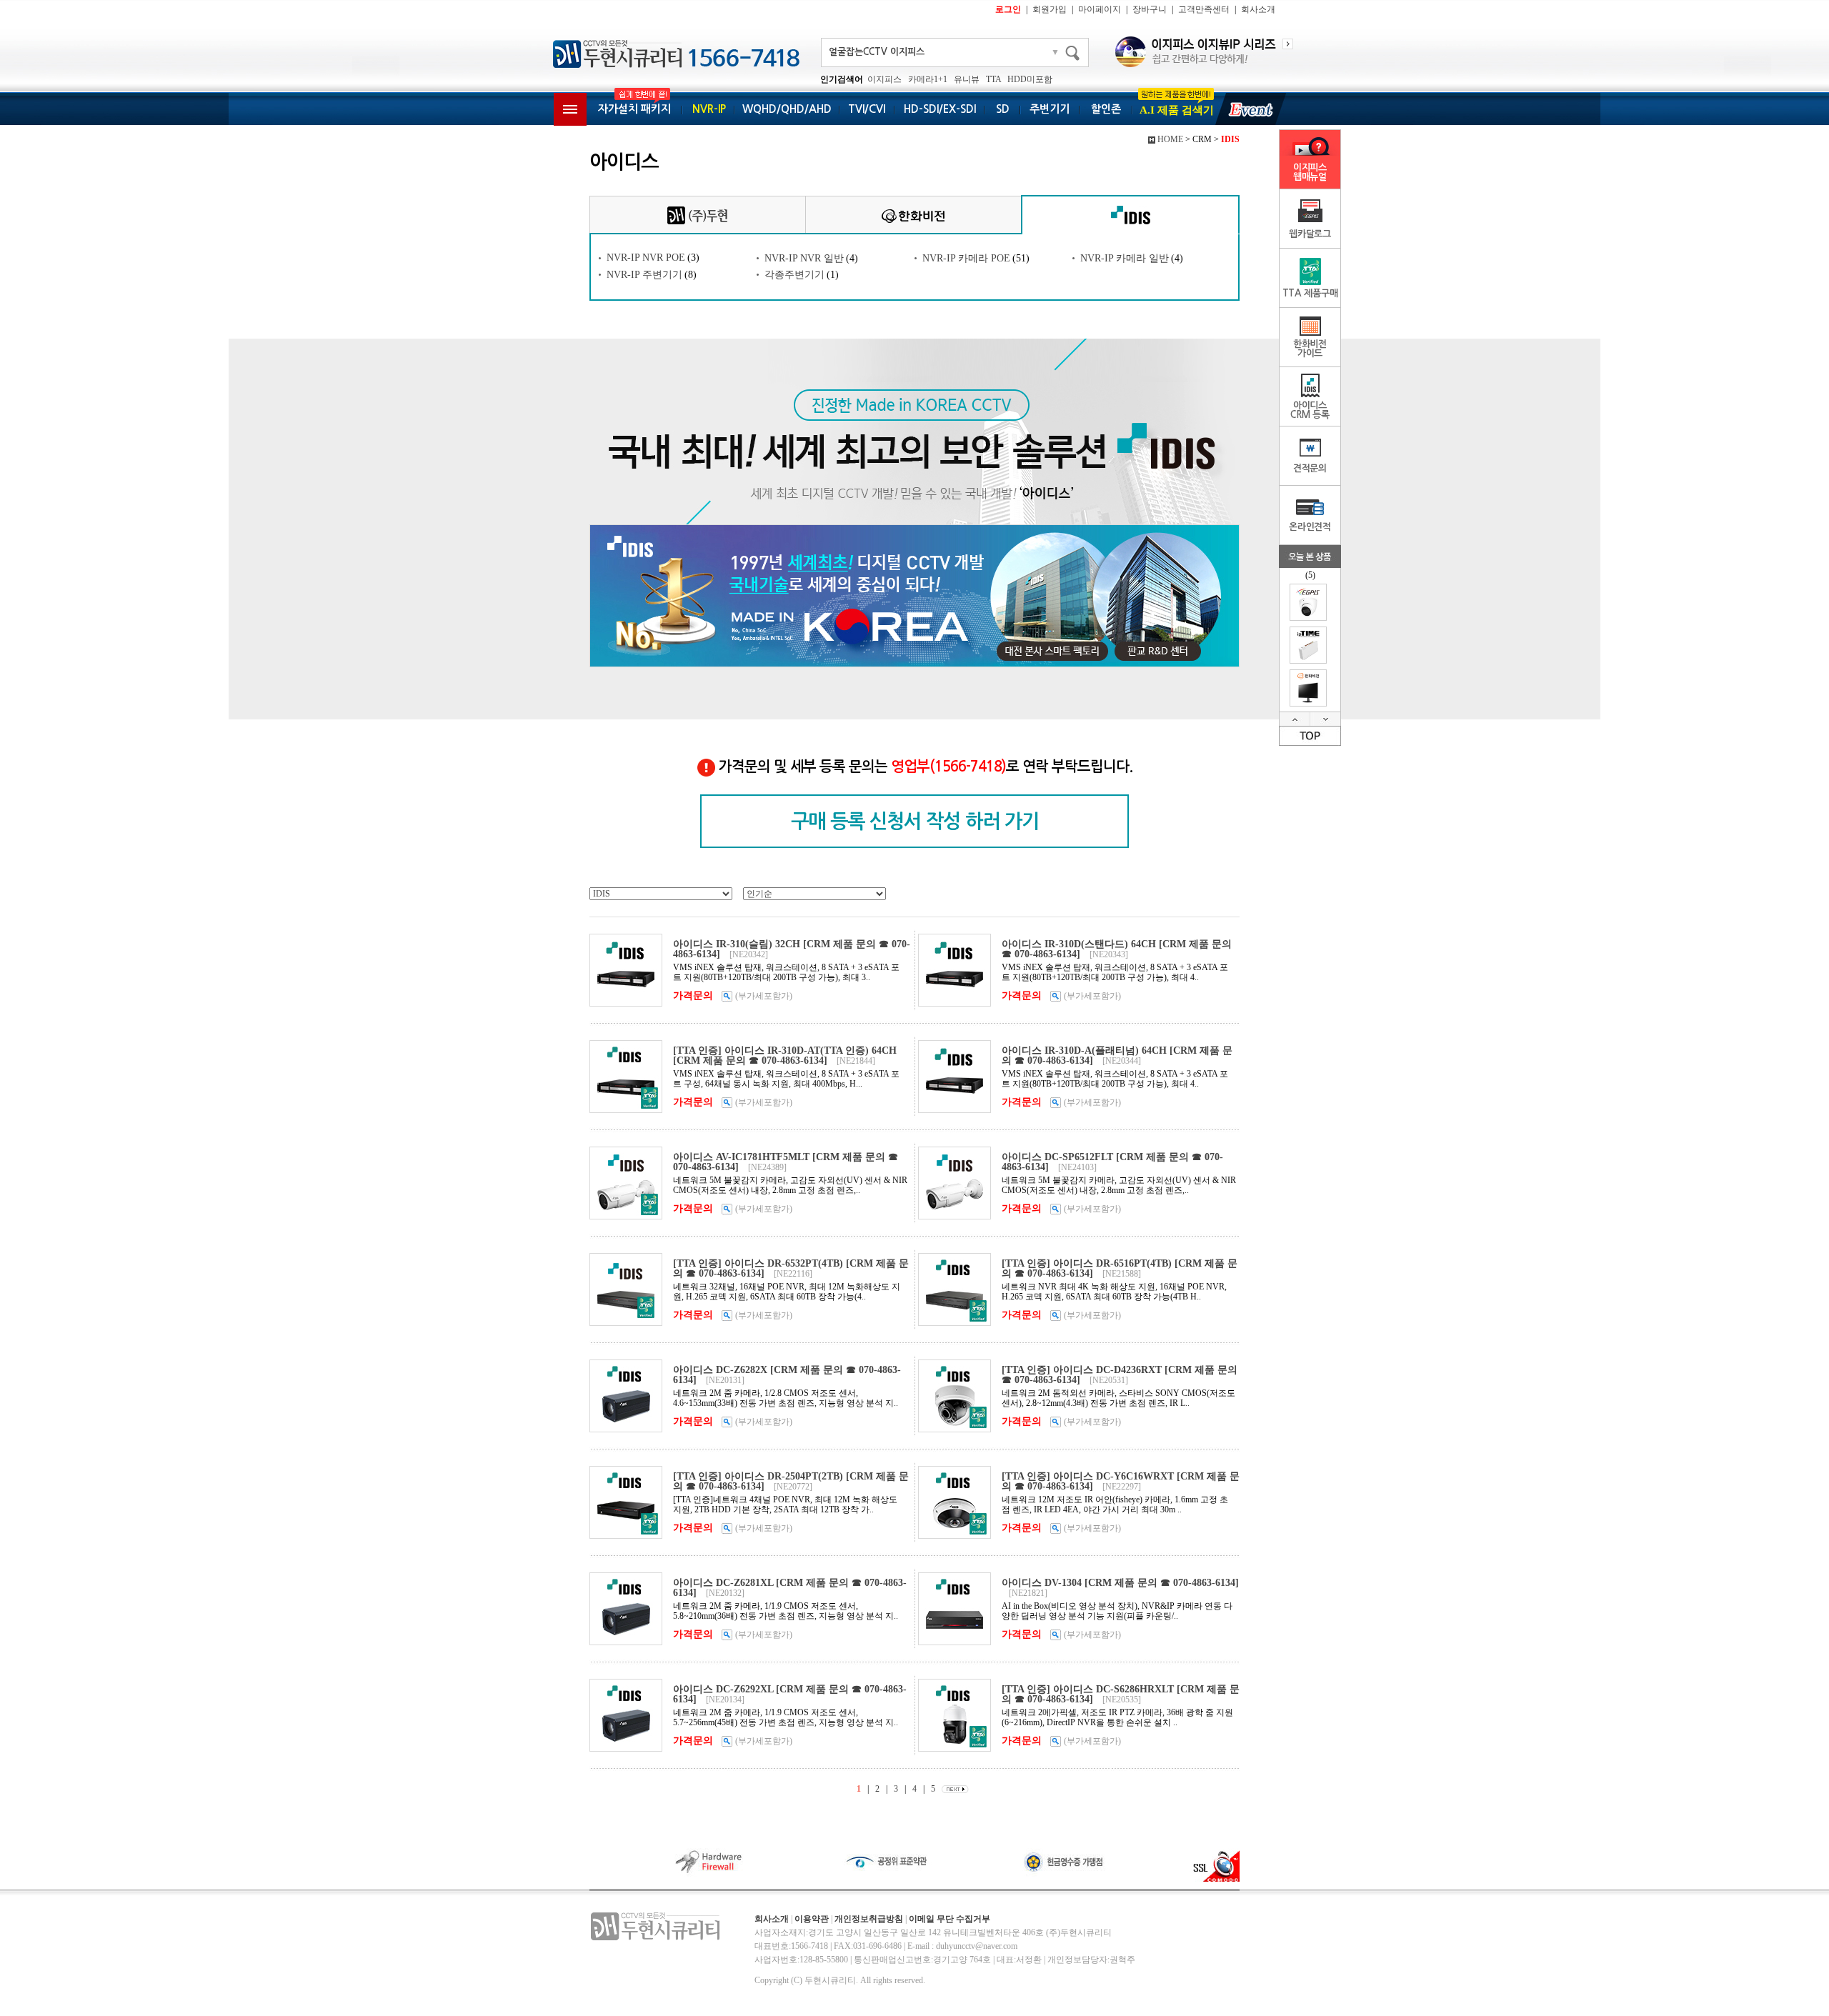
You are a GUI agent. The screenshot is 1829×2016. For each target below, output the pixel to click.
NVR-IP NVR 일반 (804, 258)
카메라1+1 (928, 79)
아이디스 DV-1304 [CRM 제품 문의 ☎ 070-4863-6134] (1120, 1583)
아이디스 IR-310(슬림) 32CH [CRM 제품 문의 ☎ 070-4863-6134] (792, 949)
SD (1003, 109)
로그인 (1008, 9)
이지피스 (884, 79)
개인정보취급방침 (869, 1919)
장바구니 (1150, 9)
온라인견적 (1310, 527)
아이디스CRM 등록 (1310, 410)
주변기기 (1050, 109)
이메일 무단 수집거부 (950, 1919)
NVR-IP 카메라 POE (966, 258)
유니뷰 (967, 79)
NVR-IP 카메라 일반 (1125, 258)
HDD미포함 (1030, 79)
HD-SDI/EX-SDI (940, 109)
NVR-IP (709, 109)
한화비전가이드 (1310, 349)
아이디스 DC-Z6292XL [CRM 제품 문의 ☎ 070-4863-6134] (790, 1694)
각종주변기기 (794, 275)
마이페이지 (1100, 9)
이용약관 (812, 1919)
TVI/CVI (867, 109)
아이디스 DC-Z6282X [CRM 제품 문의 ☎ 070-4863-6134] (787, 1375)
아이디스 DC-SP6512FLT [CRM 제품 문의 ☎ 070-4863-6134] (1112, 1162)
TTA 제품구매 (1310, 293)
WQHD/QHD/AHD (787, 109)
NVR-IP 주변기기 (644, 275)
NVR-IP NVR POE (646, 258)
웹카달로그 (1310, 234)
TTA (993, 79)
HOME (1170, 139)
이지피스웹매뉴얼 (1310, 172)
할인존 (1106, 109)
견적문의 (1310, 468)
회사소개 (1258, 9)
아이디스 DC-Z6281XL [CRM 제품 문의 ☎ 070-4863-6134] (790, 1588)
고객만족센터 (1204, 9)
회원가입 (1050, 9)
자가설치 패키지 (634, 109)
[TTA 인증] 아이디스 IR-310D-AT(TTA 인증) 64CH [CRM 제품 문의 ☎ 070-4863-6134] (785, 1056)
